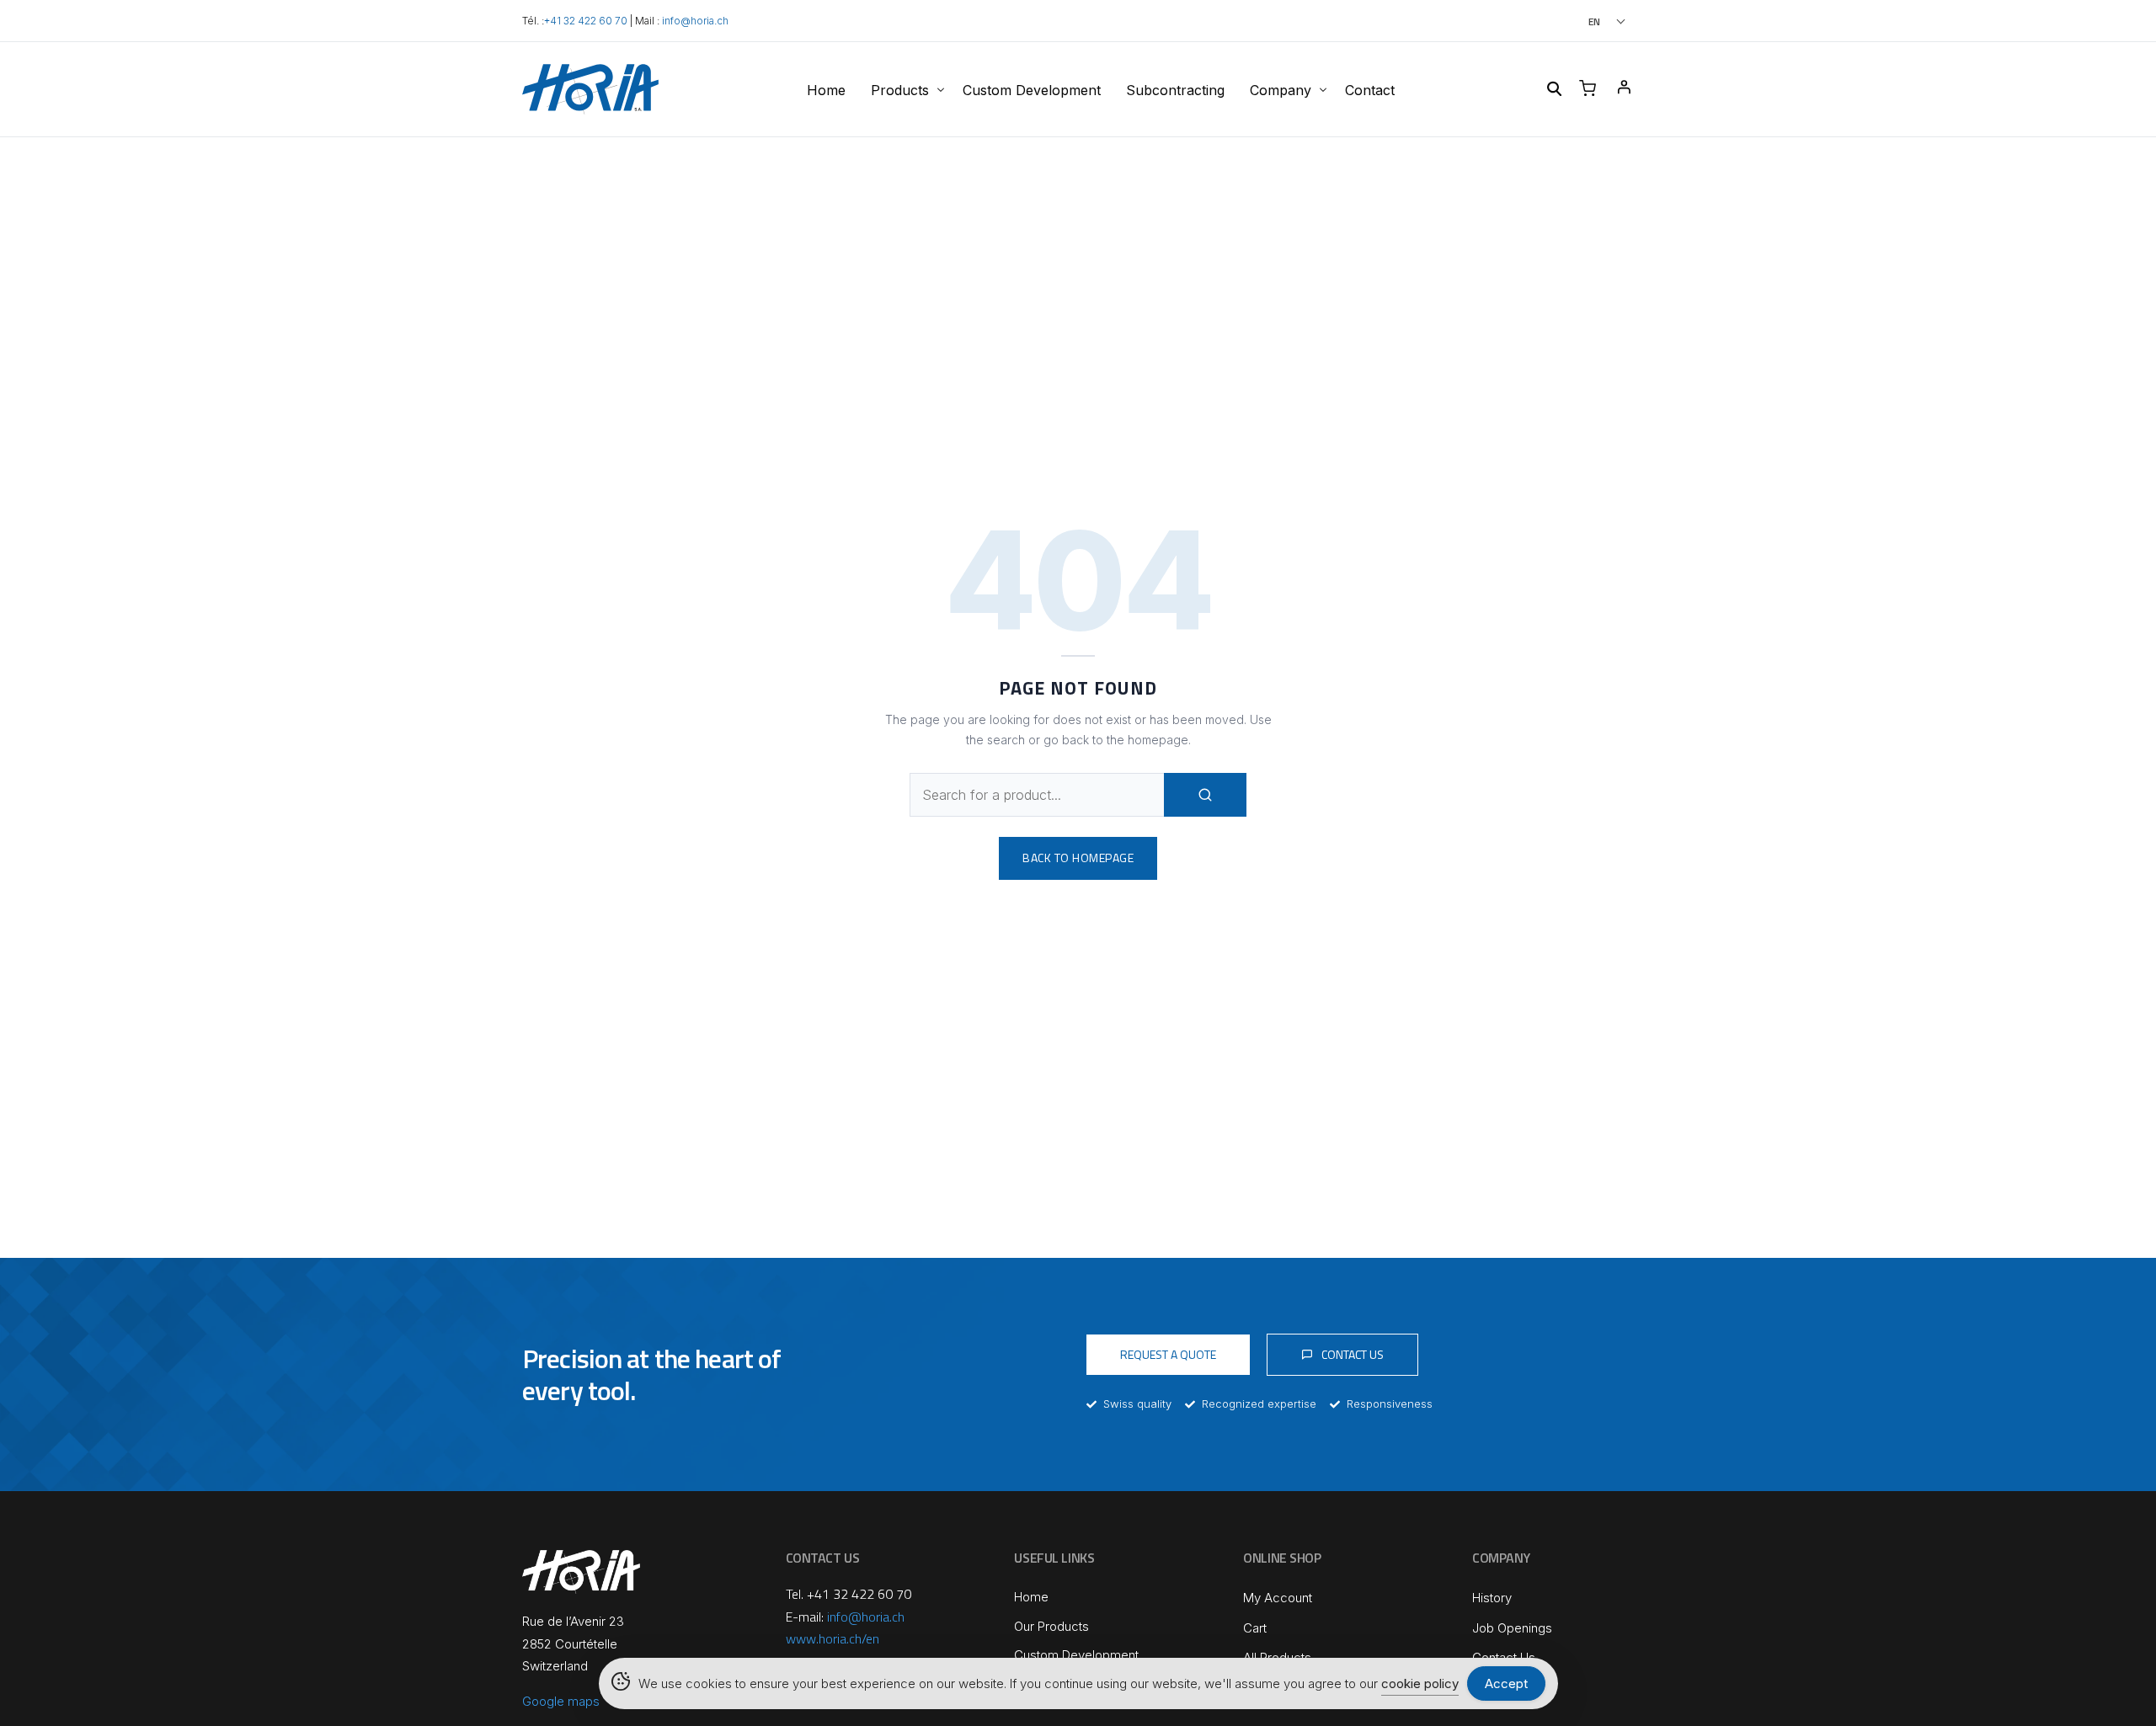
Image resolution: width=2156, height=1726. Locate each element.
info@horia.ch (695, 21)
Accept (1506, 1683)
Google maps (561, 1701)
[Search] (1205, 795)
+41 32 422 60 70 (586, 21)
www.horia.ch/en (833, 1638)
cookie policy (1420, 1683)
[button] (1584, 21)
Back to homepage (1078, 858)
